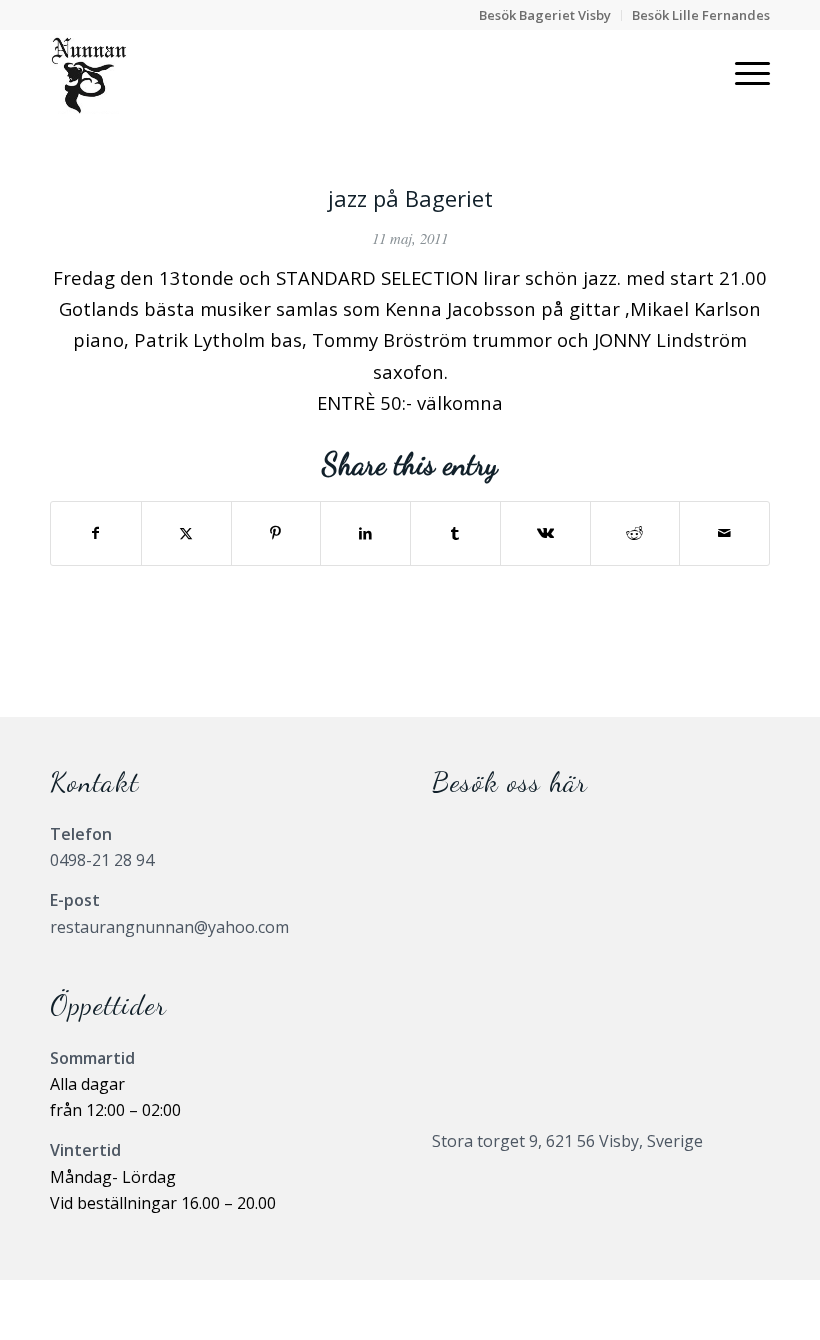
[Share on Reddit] (635, 533)
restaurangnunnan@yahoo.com (169, 927)
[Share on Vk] (545, 533)
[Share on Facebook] (96, 533)
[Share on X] (186, 533)
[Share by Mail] (724, 533)
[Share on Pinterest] (276, 533)
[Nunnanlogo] (88, 74)
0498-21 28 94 (102, 860)
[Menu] (742, 74)
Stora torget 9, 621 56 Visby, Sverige (567, 1141)
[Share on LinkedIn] (365, 533)
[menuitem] (545, 15)
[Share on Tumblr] (455, 533)
